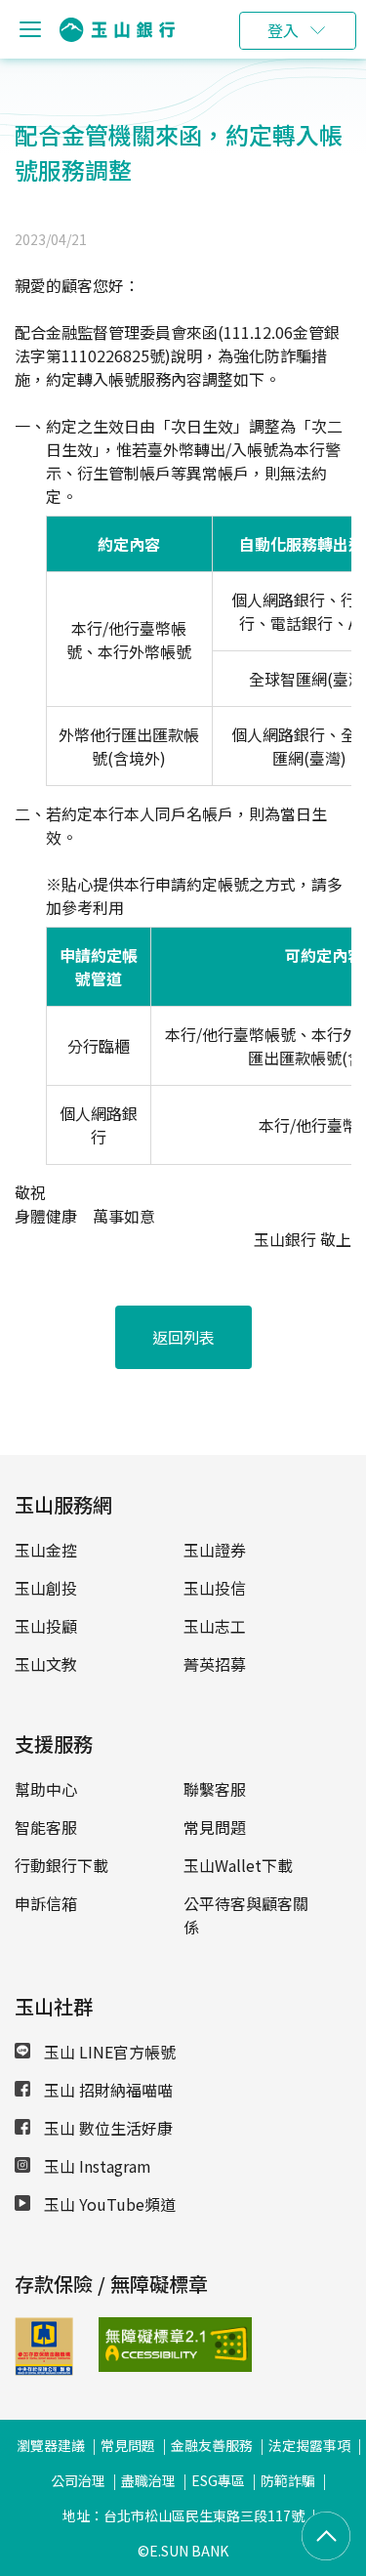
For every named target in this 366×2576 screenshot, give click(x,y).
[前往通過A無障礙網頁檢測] (126, 2345)
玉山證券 (215, 1550)
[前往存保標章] (44, 2369)
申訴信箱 (46, 1903)
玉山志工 (215, 1626)
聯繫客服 (215, 1789)
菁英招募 (215, 1664)
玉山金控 (46, 1550)
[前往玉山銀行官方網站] (117, 30)
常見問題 (215, 1827)
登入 (283, 30)
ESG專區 (218, 2480)
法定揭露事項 (309, 2445)
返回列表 (183, 1337)
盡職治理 (148, 2480)
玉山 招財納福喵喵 (106, 2090)
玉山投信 (215, 1588)
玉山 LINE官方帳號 (108, 2052)
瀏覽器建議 (51, 2445)
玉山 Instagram (96, 2166)
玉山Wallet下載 (238, 1865)
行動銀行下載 (61, 1865)
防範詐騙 (288, 2480)
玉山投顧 (46, 1626)
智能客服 (46, 1827)
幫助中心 (46, 1789)
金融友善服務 (212, 2445)
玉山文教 (46, 1664)
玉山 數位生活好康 (106, 2128)
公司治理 (78, 2480)
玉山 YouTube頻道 (108, 2204)
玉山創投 (46, 1588)
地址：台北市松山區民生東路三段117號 (183, 2515)
